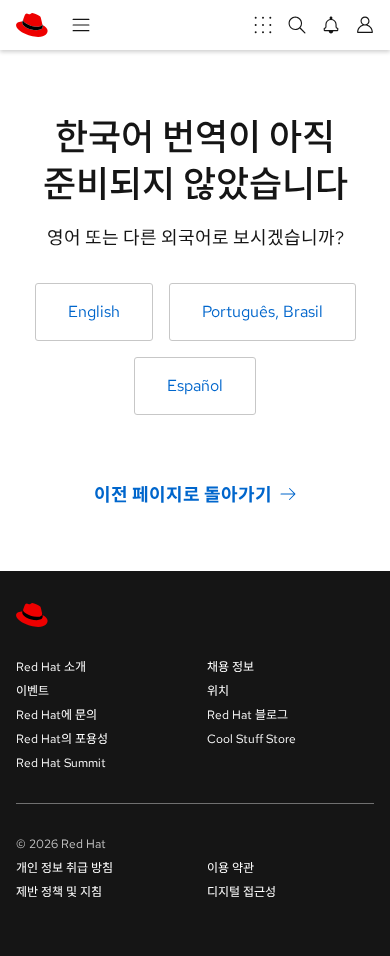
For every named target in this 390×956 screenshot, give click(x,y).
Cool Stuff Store (251, 739)
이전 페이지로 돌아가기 (183, 493)
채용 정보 (230, 667)
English (94, 311)
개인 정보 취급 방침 (64, 868)
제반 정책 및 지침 (59, 892)
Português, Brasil (262, 311)
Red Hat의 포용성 (62, 739)
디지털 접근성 (241, 892)
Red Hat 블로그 (247, 715)
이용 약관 (230, 868)
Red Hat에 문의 (56, 715)
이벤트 (32, 691)
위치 (218, 691)
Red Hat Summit (61, 763)
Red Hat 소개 (51, 667)
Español (195, 385)
